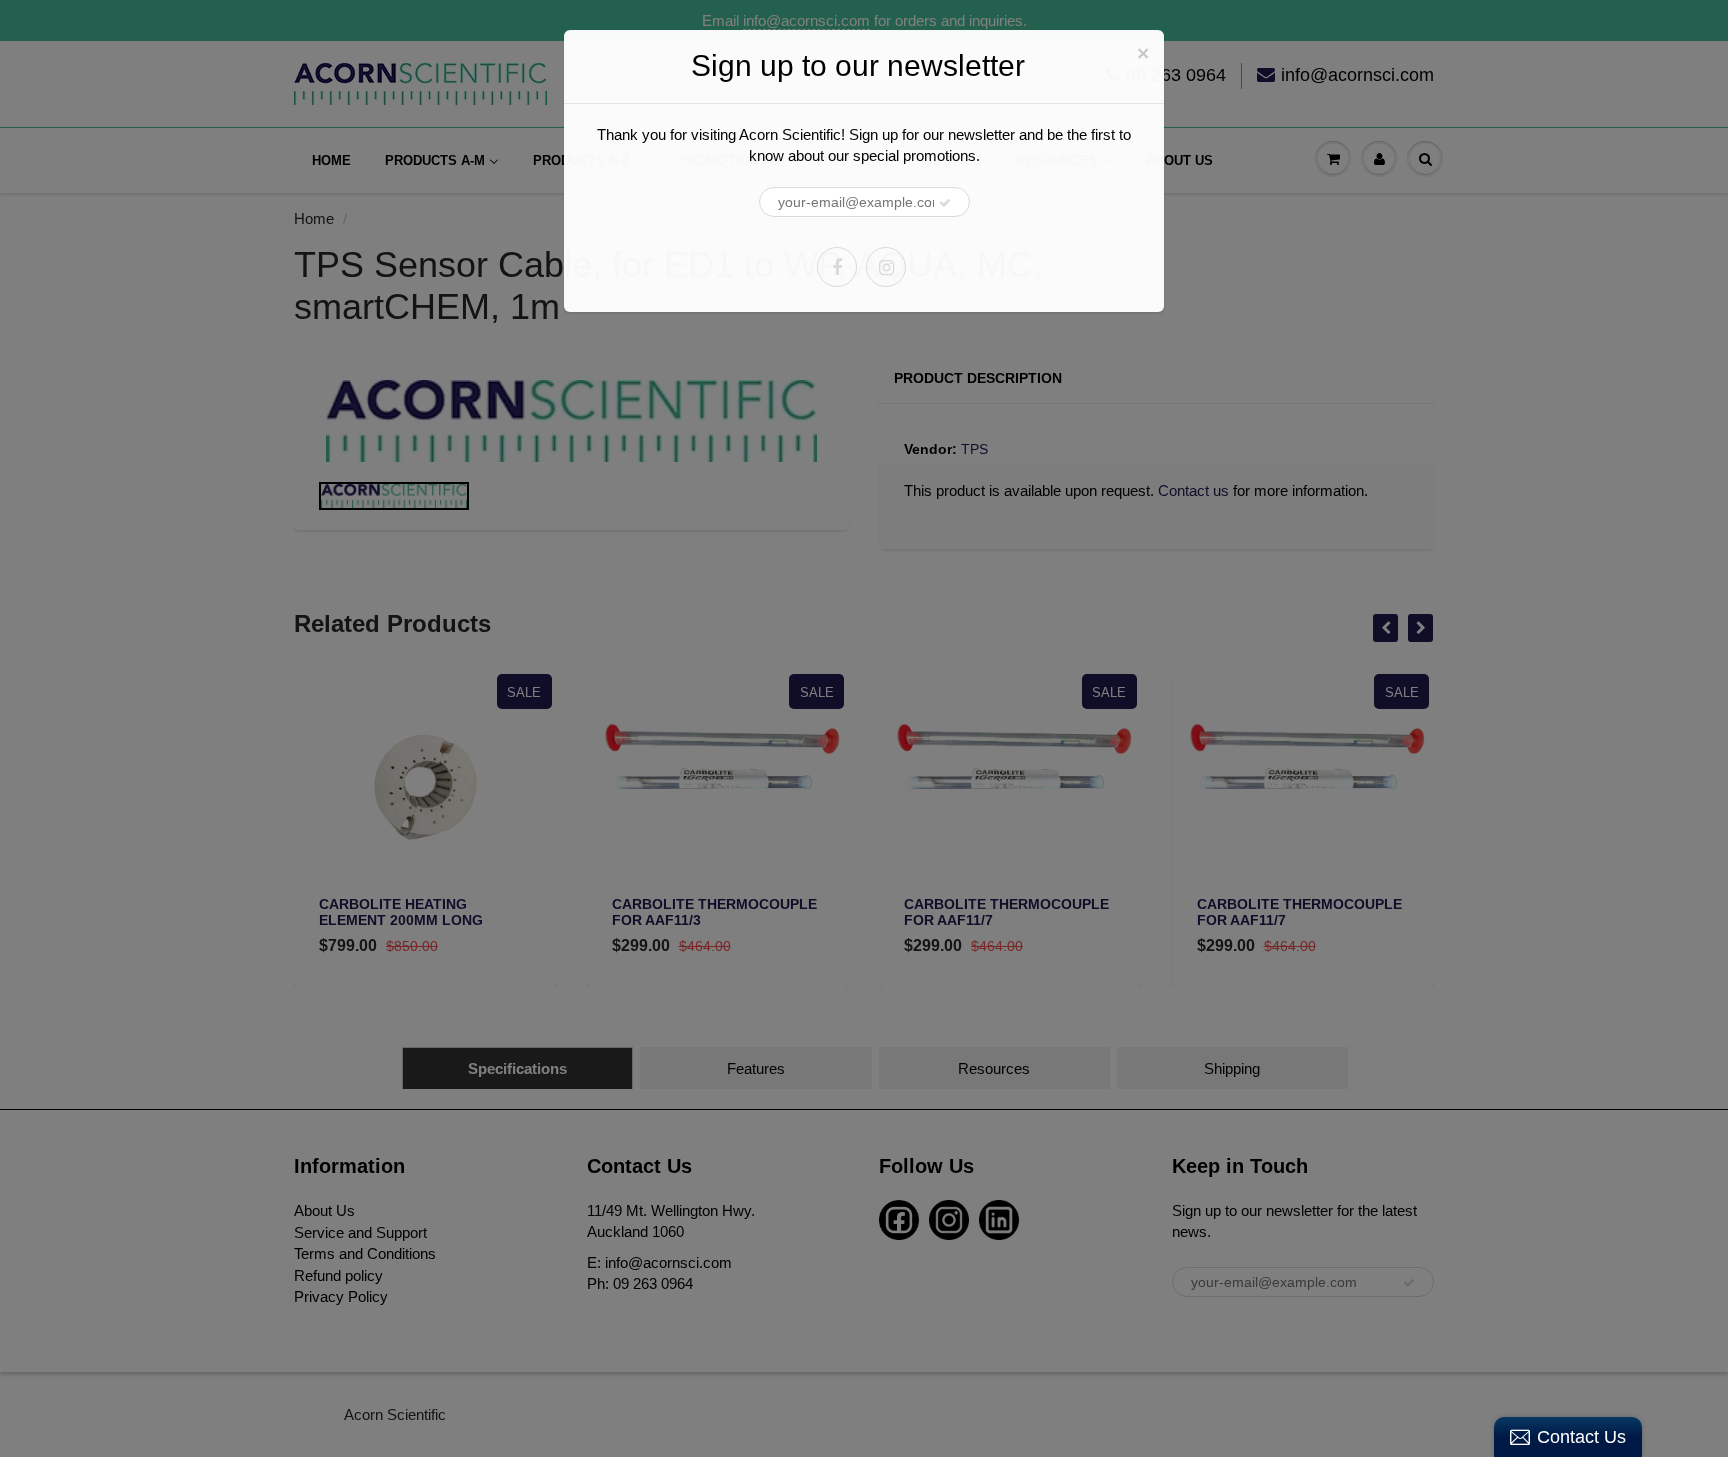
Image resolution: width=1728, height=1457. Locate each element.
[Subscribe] (945, 203)
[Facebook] (837, 267)
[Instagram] (886, 267)
